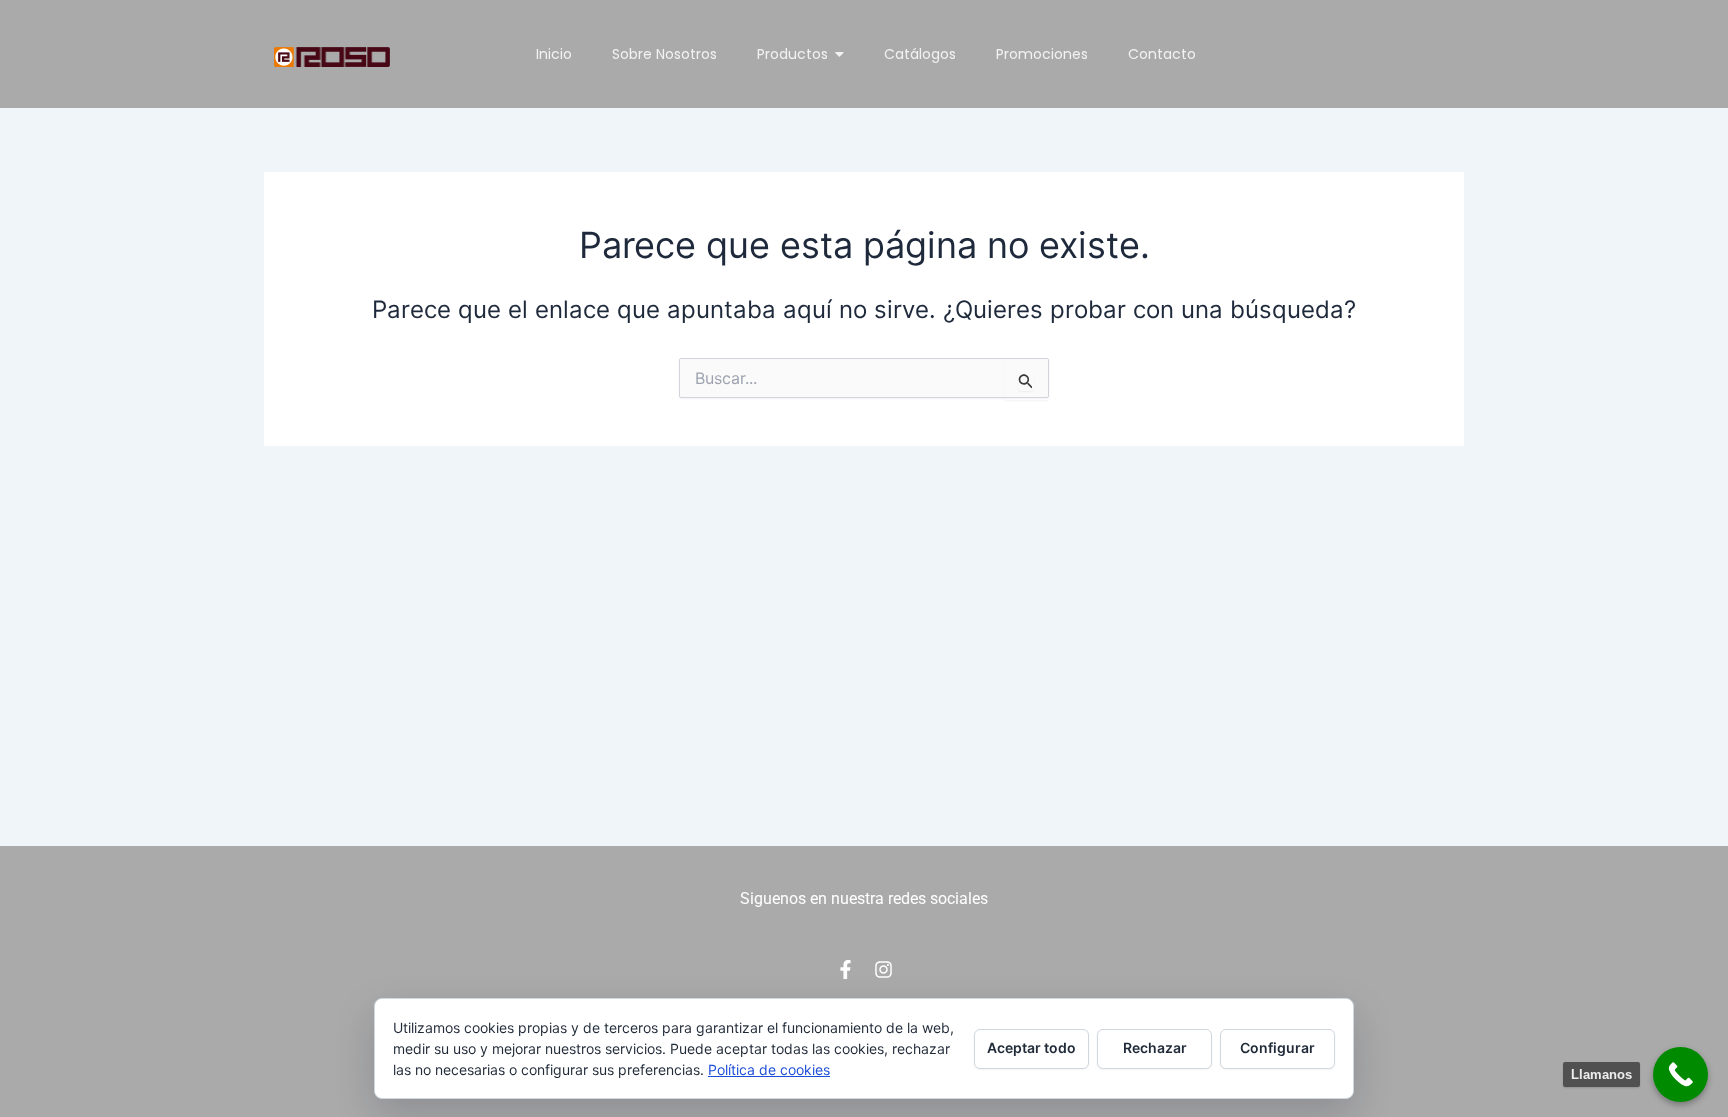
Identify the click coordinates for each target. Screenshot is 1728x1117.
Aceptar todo (1031, 1047)
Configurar (1277, 1047)
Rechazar (1155, 1047)
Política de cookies (769, 1069)
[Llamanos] (1680, 1074)
